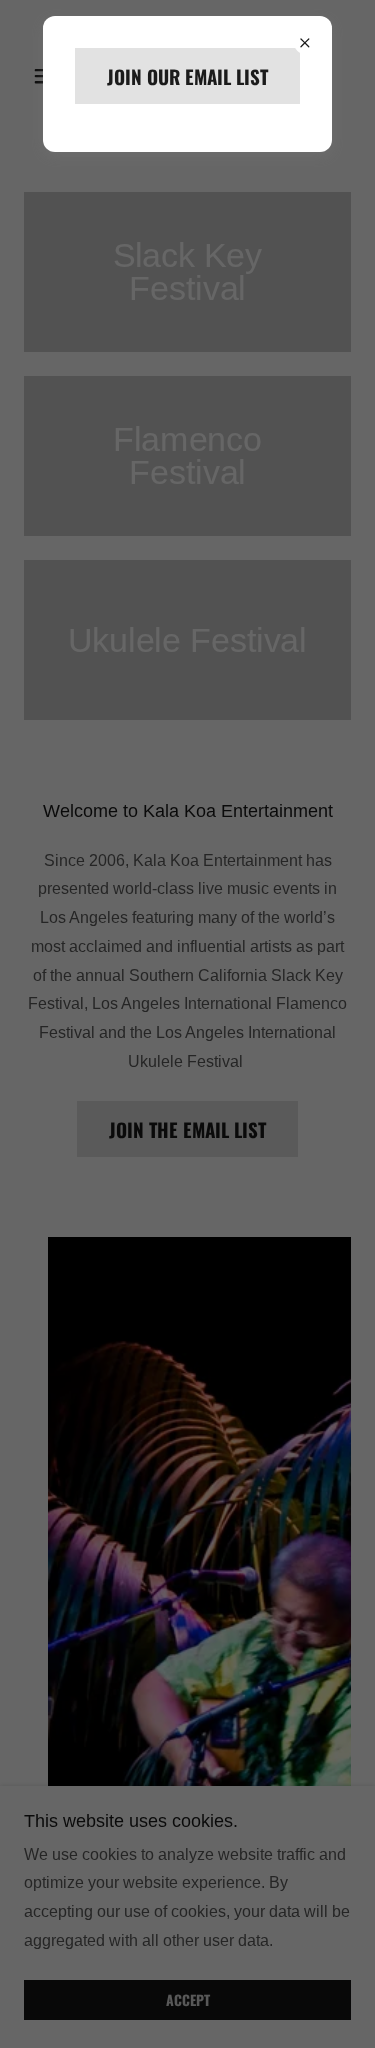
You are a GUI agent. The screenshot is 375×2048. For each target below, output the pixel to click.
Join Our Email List (187, 76)
